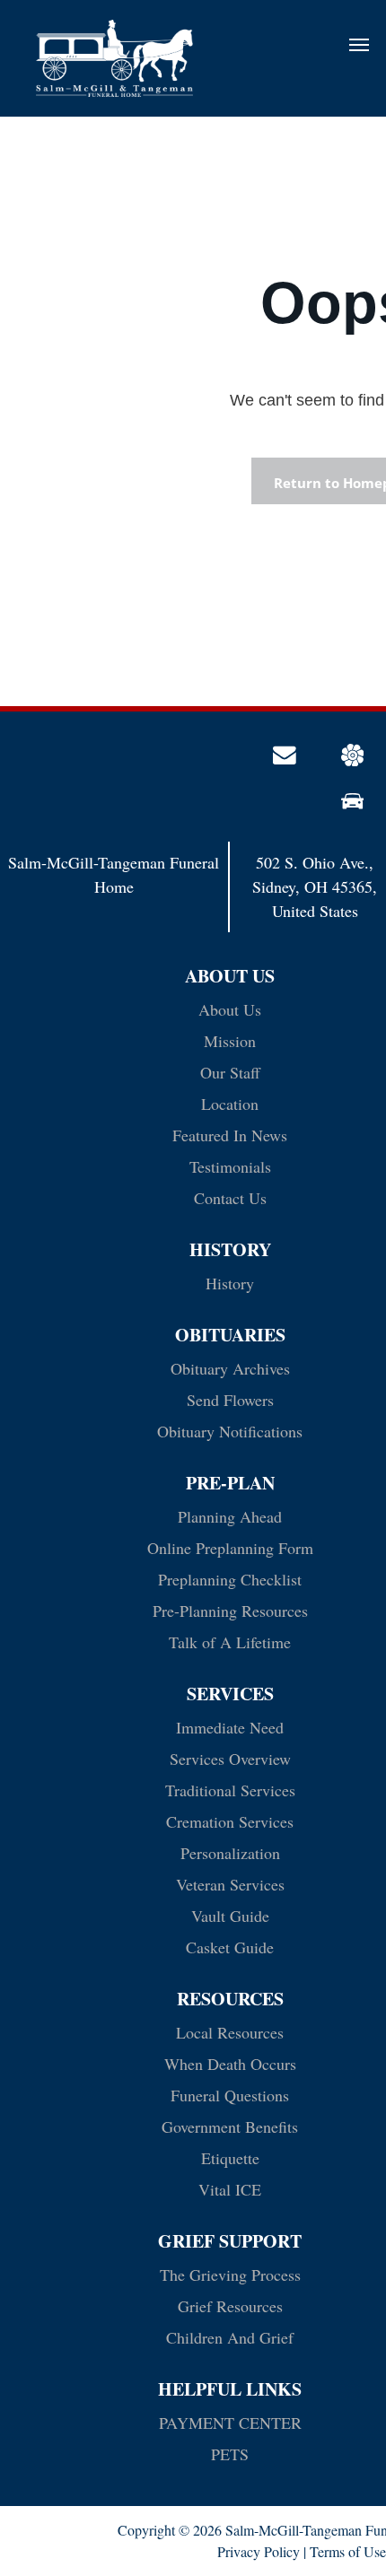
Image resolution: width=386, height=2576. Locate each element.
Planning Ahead (230, 1516)
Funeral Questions (230, 2095)
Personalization (230, 1853)
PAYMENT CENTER (230, 2423)
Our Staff (230, 1072)
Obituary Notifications (230, 1431)
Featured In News (230, 1135)
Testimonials (230, 1166)
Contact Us (230, 1198)
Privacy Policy (259, 2551)
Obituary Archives (230, 1368)
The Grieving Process (230, 2275)
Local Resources (230, 2032)
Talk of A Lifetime (230, 1642)
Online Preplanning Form (230, 1548)
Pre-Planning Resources (230, 1611)
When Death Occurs (230, 2064)
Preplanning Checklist (230, 1579)
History (230, 1283)
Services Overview (230, 1759)
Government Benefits (230, 2126)
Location (230, 1104)
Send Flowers (230, 1400)
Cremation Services (230, 1821)
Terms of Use (348, 2551)
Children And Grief (230, 2337)
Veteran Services (230, 1884)
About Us (230, 1009)
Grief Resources (230, 2306)
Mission (230, 1041)
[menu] (359, 45)
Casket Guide (230, 1947)
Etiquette (230, 2158)
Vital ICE (230, 2189)
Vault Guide (230, 1916)
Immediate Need (230, 1727)
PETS (230, 2454)
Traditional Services (230, 1790)
